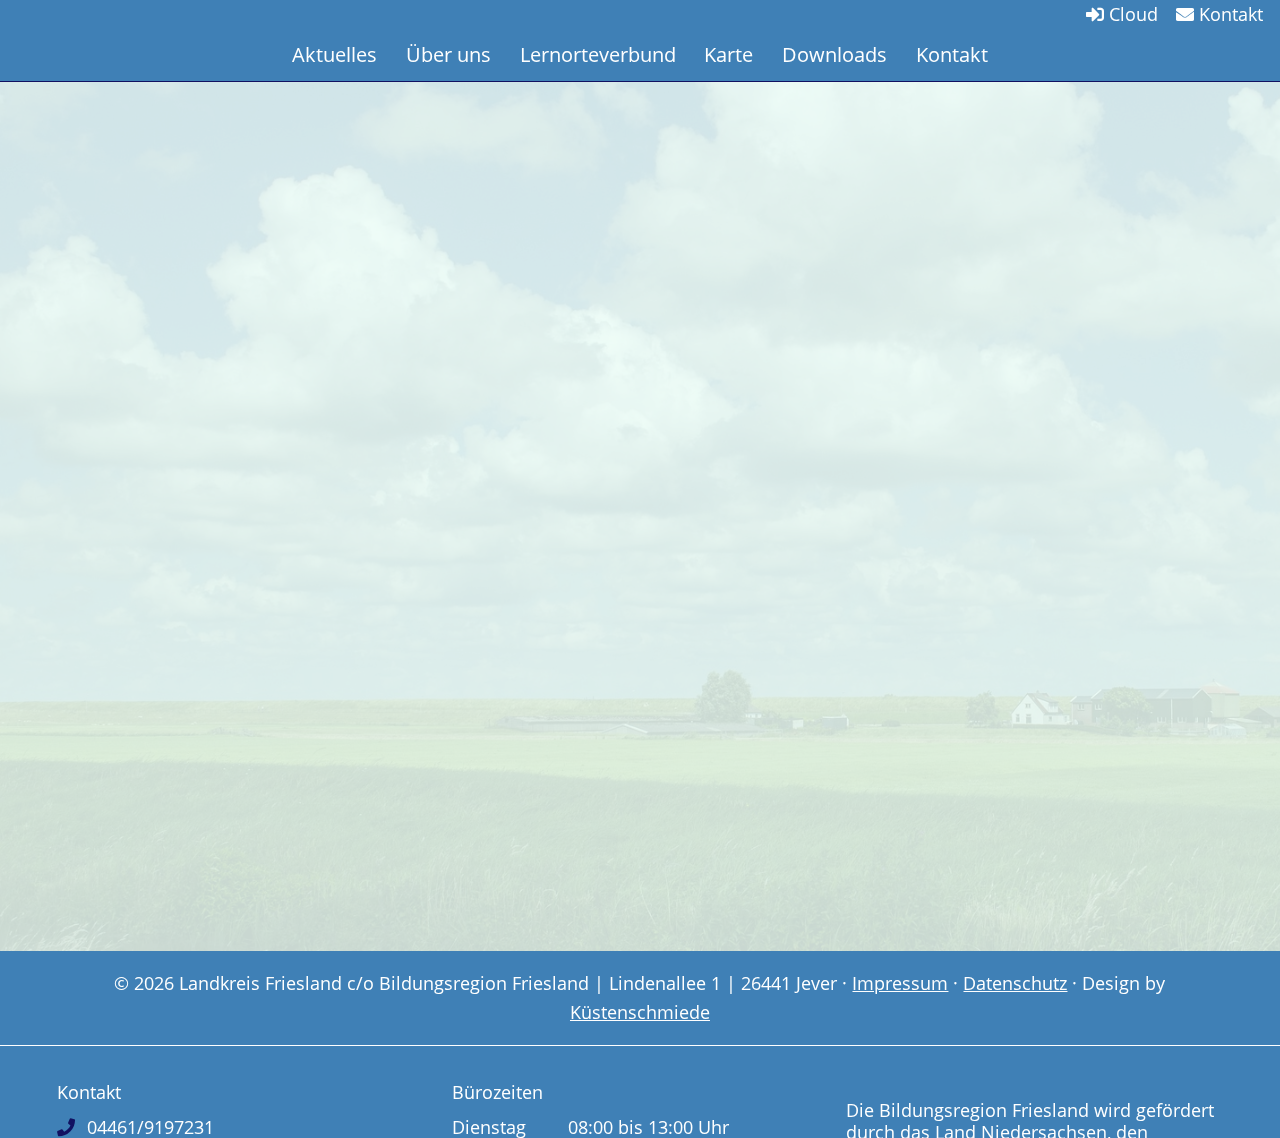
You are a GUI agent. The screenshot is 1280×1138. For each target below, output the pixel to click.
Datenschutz (1015, 983)
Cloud (1131, 14)
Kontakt (1228, 14)
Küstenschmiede (640, 1012)
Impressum (900, 983)
